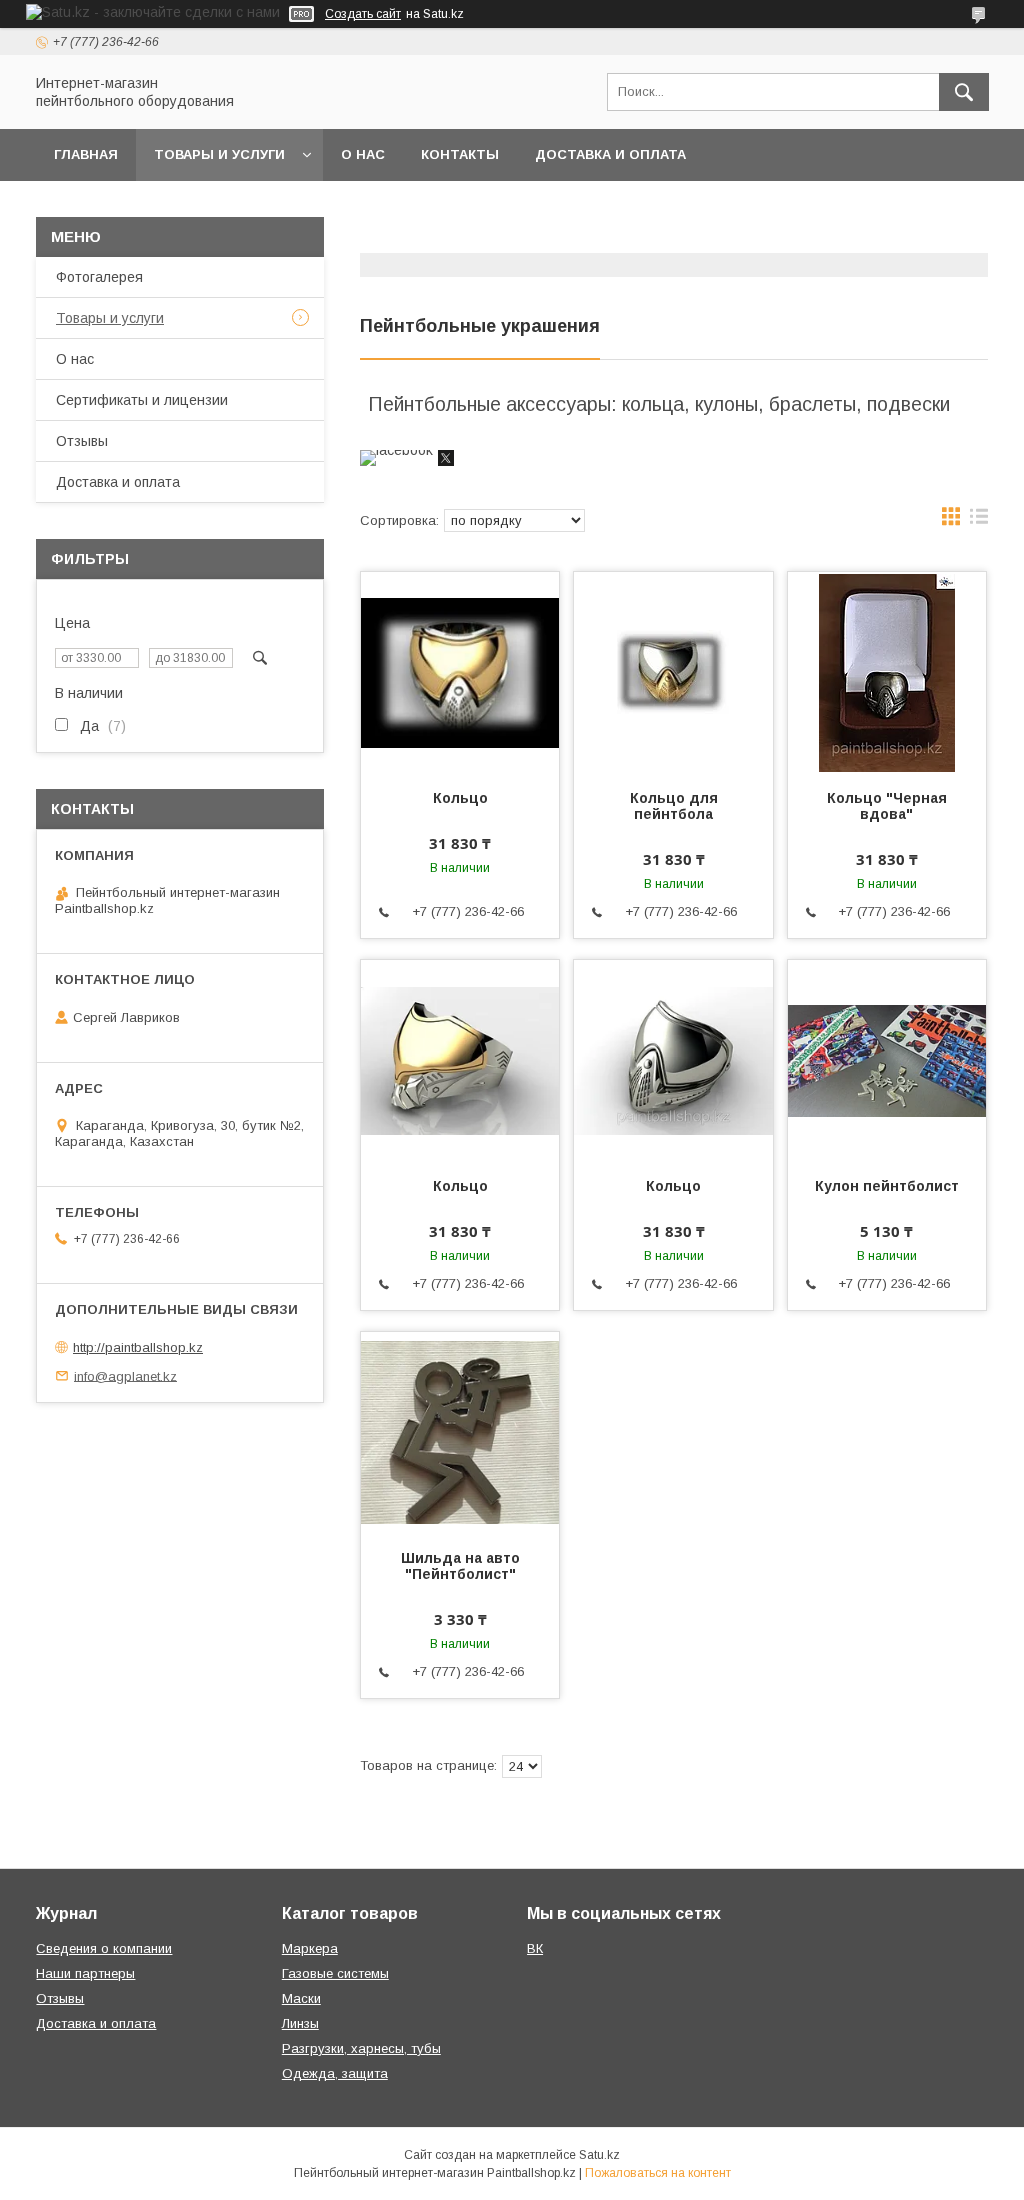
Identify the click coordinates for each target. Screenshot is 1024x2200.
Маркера (310, 1948)
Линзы (300, 2023)
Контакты (460, 154)
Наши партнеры (85, 1973)
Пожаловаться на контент (658, 2173)
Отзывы (82, 441)
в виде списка (979, 521)
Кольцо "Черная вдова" (887, 806)
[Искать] (964, 92)
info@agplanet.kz (125, 1375)
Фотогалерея (99, 277)
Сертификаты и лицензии (142, 400)
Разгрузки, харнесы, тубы (361, 2048)
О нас (363, 154)
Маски (301, 1998)
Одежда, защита (335, 2073)
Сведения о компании (104, 1948)
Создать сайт (363, 14)
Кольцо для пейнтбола (674, 806)
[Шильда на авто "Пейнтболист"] (460, 1432)
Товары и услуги (219, 154)
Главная (86, 154)
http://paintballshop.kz (138, 1347)
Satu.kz (599, 2155)
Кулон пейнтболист (887, 1186)
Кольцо (460, 798)
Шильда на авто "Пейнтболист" (460, 1566)
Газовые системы (335, 1973)
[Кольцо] (460, 672)
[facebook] (396, 450)
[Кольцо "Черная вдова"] (887, 672)
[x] (446, 461)
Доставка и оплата (610, 154)
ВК (535, 1948)
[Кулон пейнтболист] (887, 1060)
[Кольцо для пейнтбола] (673, 672)
